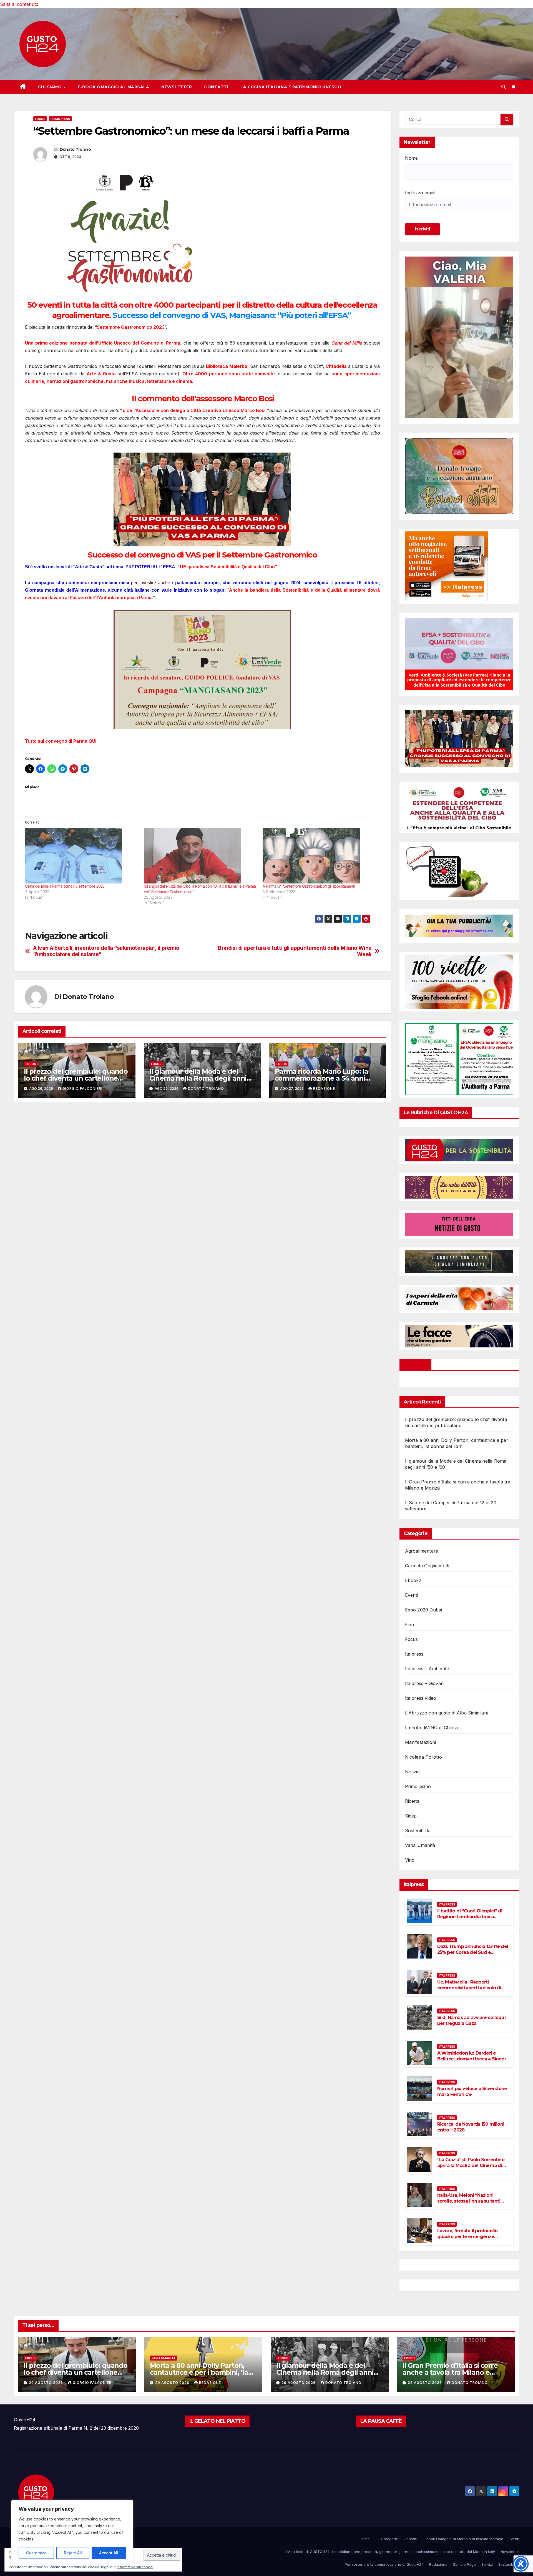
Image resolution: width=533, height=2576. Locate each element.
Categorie (389, 2539)
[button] (504, 87)
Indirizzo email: (421, 193)
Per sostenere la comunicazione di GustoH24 (384, 2564)
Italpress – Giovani (425, 1683)
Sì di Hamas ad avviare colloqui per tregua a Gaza (471, 2020)
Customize (36, 2553)
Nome (411, 158)
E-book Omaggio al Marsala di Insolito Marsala (463, 2539)
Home (365, 2539)
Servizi (487, 2564)
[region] (72, 2532)
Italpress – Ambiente (427, 1669)
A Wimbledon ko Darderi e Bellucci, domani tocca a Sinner (472, 2056)
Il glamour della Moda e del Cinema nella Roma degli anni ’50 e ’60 (198, 1078)
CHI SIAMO (51, 87)
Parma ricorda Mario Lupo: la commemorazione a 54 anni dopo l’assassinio (321, 1078)
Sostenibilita (418, 1831)
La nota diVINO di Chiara (432, 1728)
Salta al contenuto (19, 4)
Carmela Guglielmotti (427, 1566)
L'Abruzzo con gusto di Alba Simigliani (447, 1713)
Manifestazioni (421, 1742)
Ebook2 (413, 1580)
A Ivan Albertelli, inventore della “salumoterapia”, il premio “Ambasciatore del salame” (106, 951)
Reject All (73, 2553)
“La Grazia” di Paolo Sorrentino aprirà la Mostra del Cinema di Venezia (471, 2166)
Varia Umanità (420, 1845)
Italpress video (421, 1698)
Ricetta (412, 1801)
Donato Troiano (75, 149)
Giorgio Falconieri (82, 1089)
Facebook (416, 1365)
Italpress (414, 1654)
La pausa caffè (381, 2421)
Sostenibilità (509, 2564)
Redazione (324, 1089)
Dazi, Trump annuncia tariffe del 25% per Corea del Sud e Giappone (473, 1952)
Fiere (410, 1625)
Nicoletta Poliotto (424, 1757)
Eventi (412, 1595)
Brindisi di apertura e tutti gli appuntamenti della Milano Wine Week (295, 951)
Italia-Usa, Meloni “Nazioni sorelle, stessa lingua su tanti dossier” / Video (469, 2201)
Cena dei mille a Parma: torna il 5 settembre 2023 (65, 886)
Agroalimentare (422, 1551)
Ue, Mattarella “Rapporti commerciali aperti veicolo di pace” (469, 1988)
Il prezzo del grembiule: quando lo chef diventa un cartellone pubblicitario (76, 1078)
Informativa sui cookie (135, 2567)
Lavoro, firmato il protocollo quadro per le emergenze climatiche (467, 2237)
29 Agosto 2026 (46, 2383)
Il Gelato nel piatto (217, 2421)
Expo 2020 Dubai (424, 1610)
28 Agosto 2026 (425, 2383)
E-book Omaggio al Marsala (114, 87)
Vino (410, 1860)
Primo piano (60, 119)
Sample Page (464, 2564)
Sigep (411, 1816)
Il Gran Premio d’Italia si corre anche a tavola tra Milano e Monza (450, 2372)
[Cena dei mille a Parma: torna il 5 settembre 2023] (82, 856)
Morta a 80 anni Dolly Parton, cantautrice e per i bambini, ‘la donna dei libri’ (199, 2372)
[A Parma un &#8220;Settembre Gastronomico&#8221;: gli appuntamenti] (319, 856)
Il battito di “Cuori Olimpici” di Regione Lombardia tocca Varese (470, 1917)
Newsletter (177, 87)
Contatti (216, 87)
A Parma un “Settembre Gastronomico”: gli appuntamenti (309, 886)
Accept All (109, 2553)
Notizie (412, 1772)
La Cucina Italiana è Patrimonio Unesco (291, 87)
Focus (40, 119)
